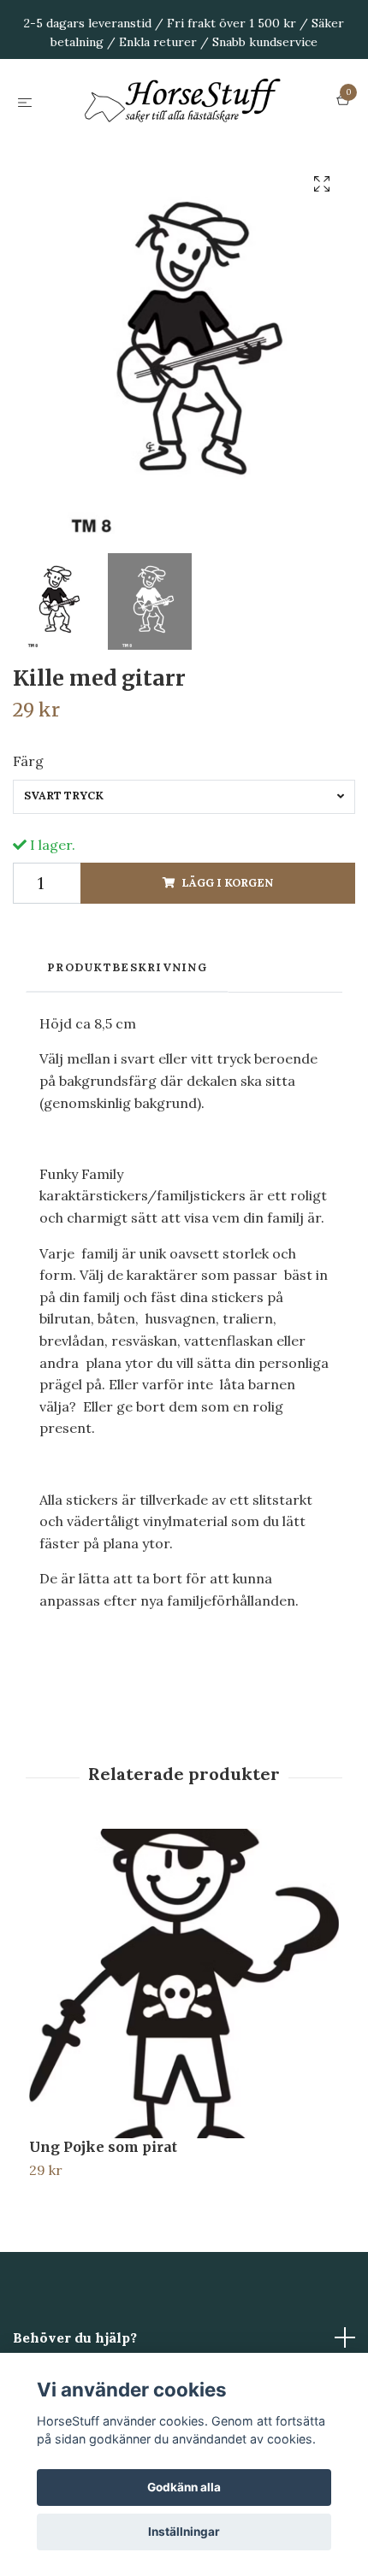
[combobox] (184, 881)
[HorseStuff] (184, 144)
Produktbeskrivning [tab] (127, 1053)
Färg (28, 846)
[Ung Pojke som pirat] (184, 2069)
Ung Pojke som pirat (103, 2232)
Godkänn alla (184, 2487)
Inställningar (184, 2532)
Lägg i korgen (227, 968)
